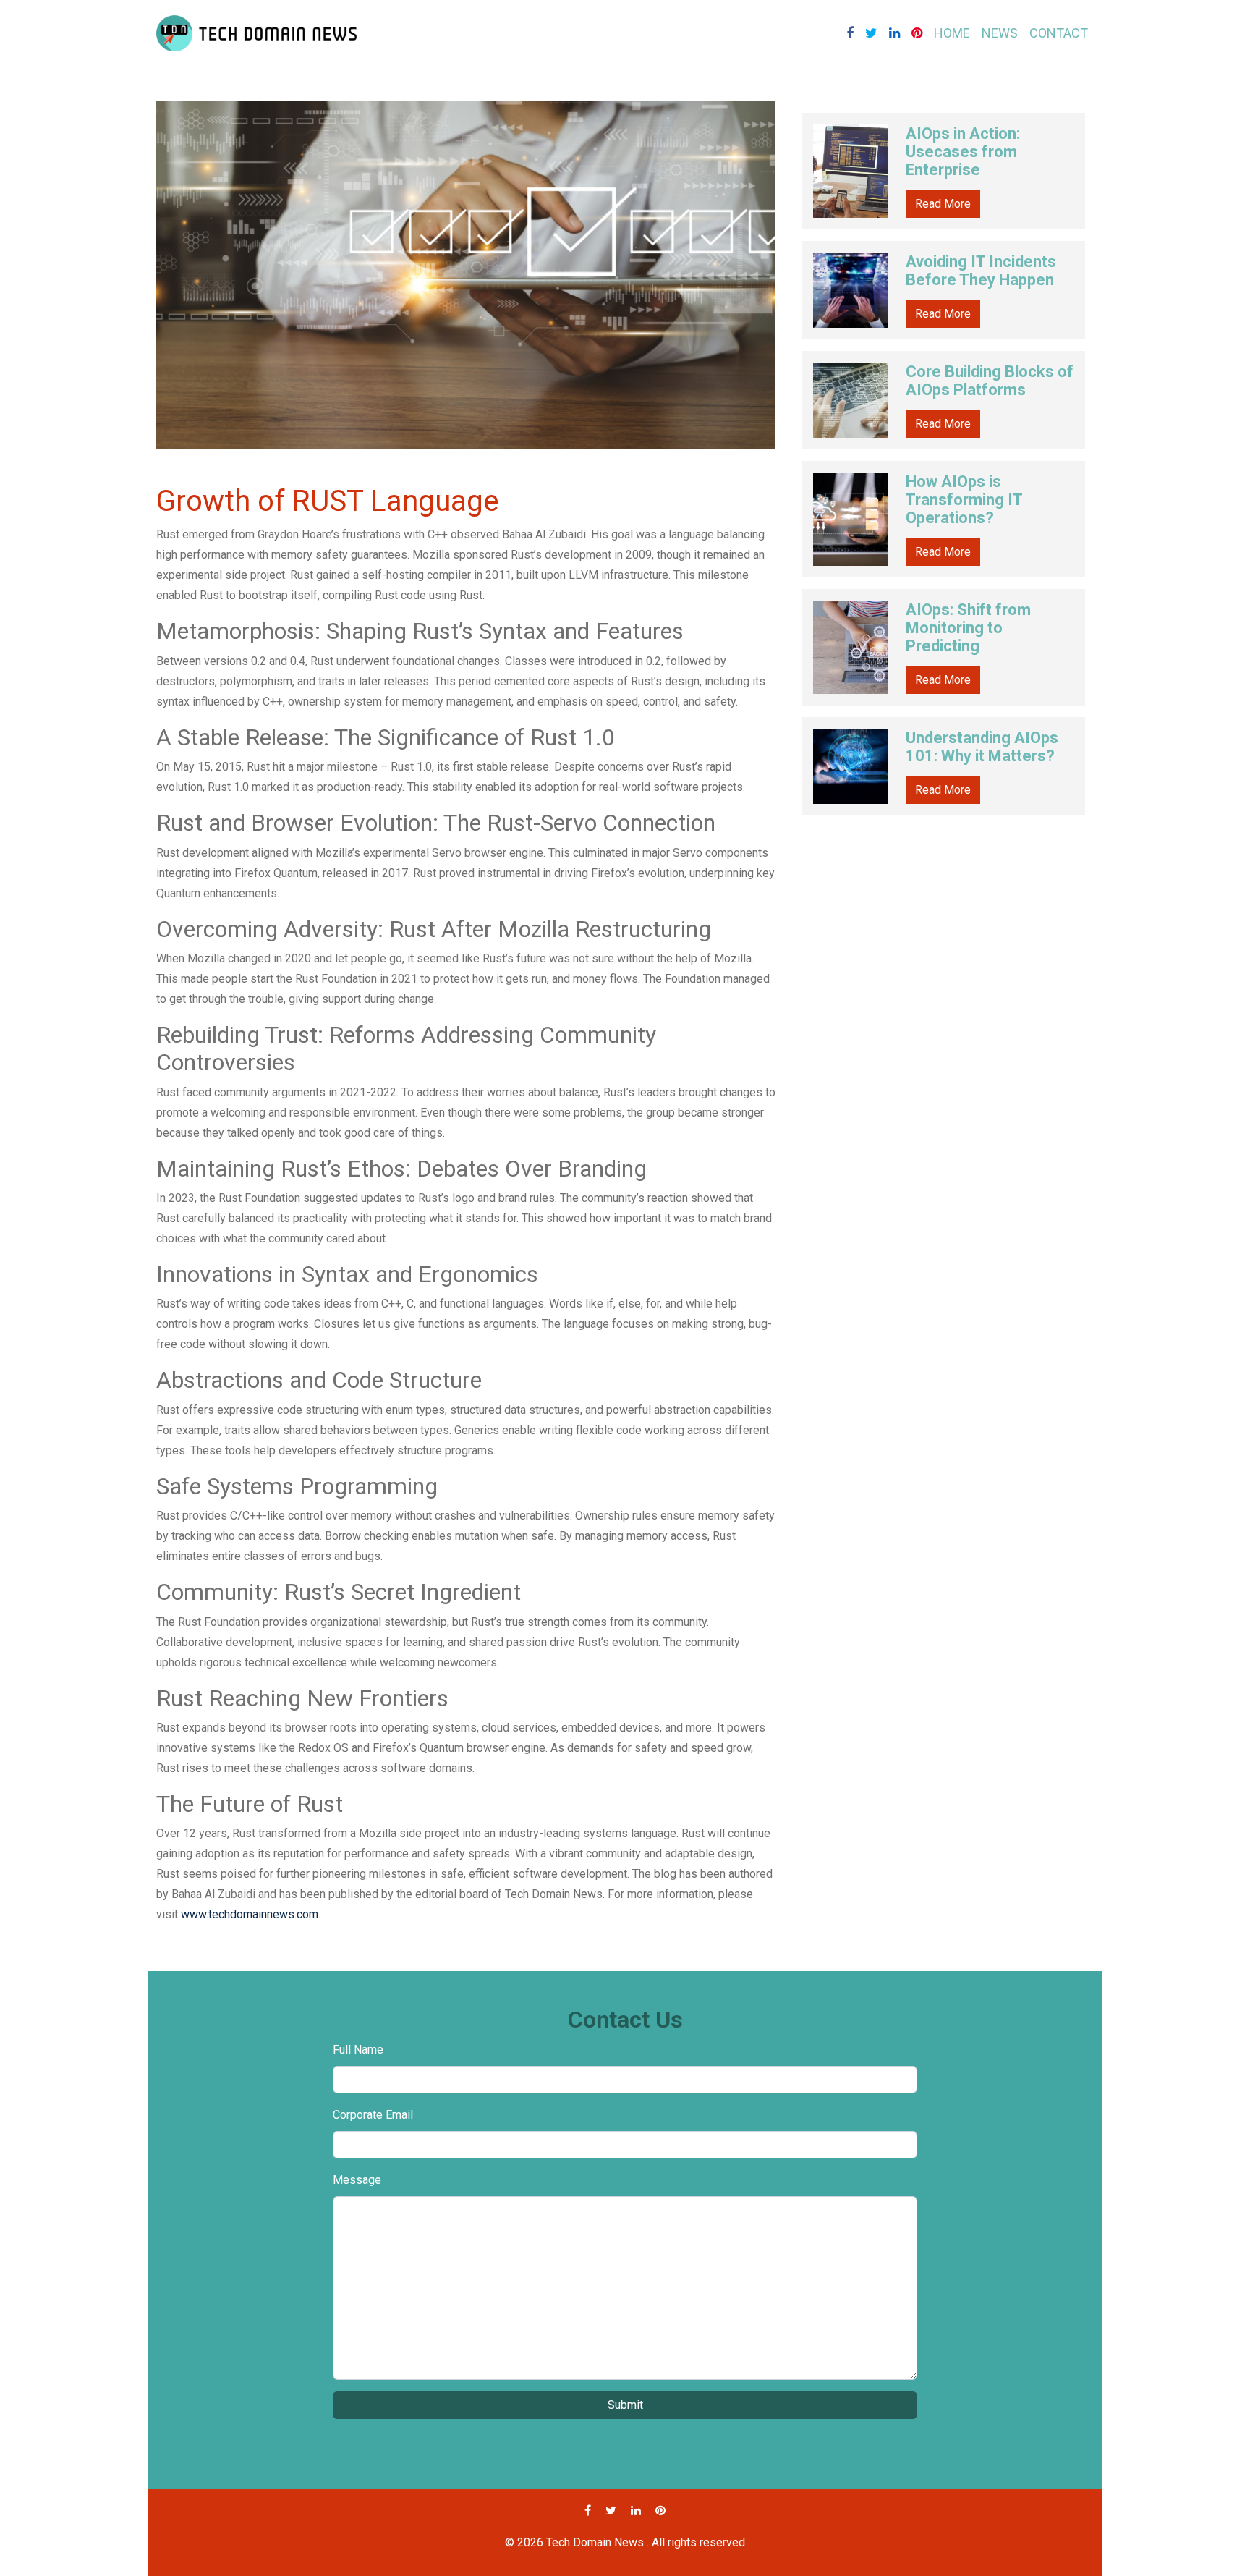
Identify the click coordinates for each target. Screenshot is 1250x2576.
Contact (1059, 33)
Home (952, 33)
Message (357, 2180)
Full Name (358, 2050)
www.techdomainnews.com (250, 1914)
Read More (943, 204)
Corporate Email (373, 2115)
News (1000, 33)
